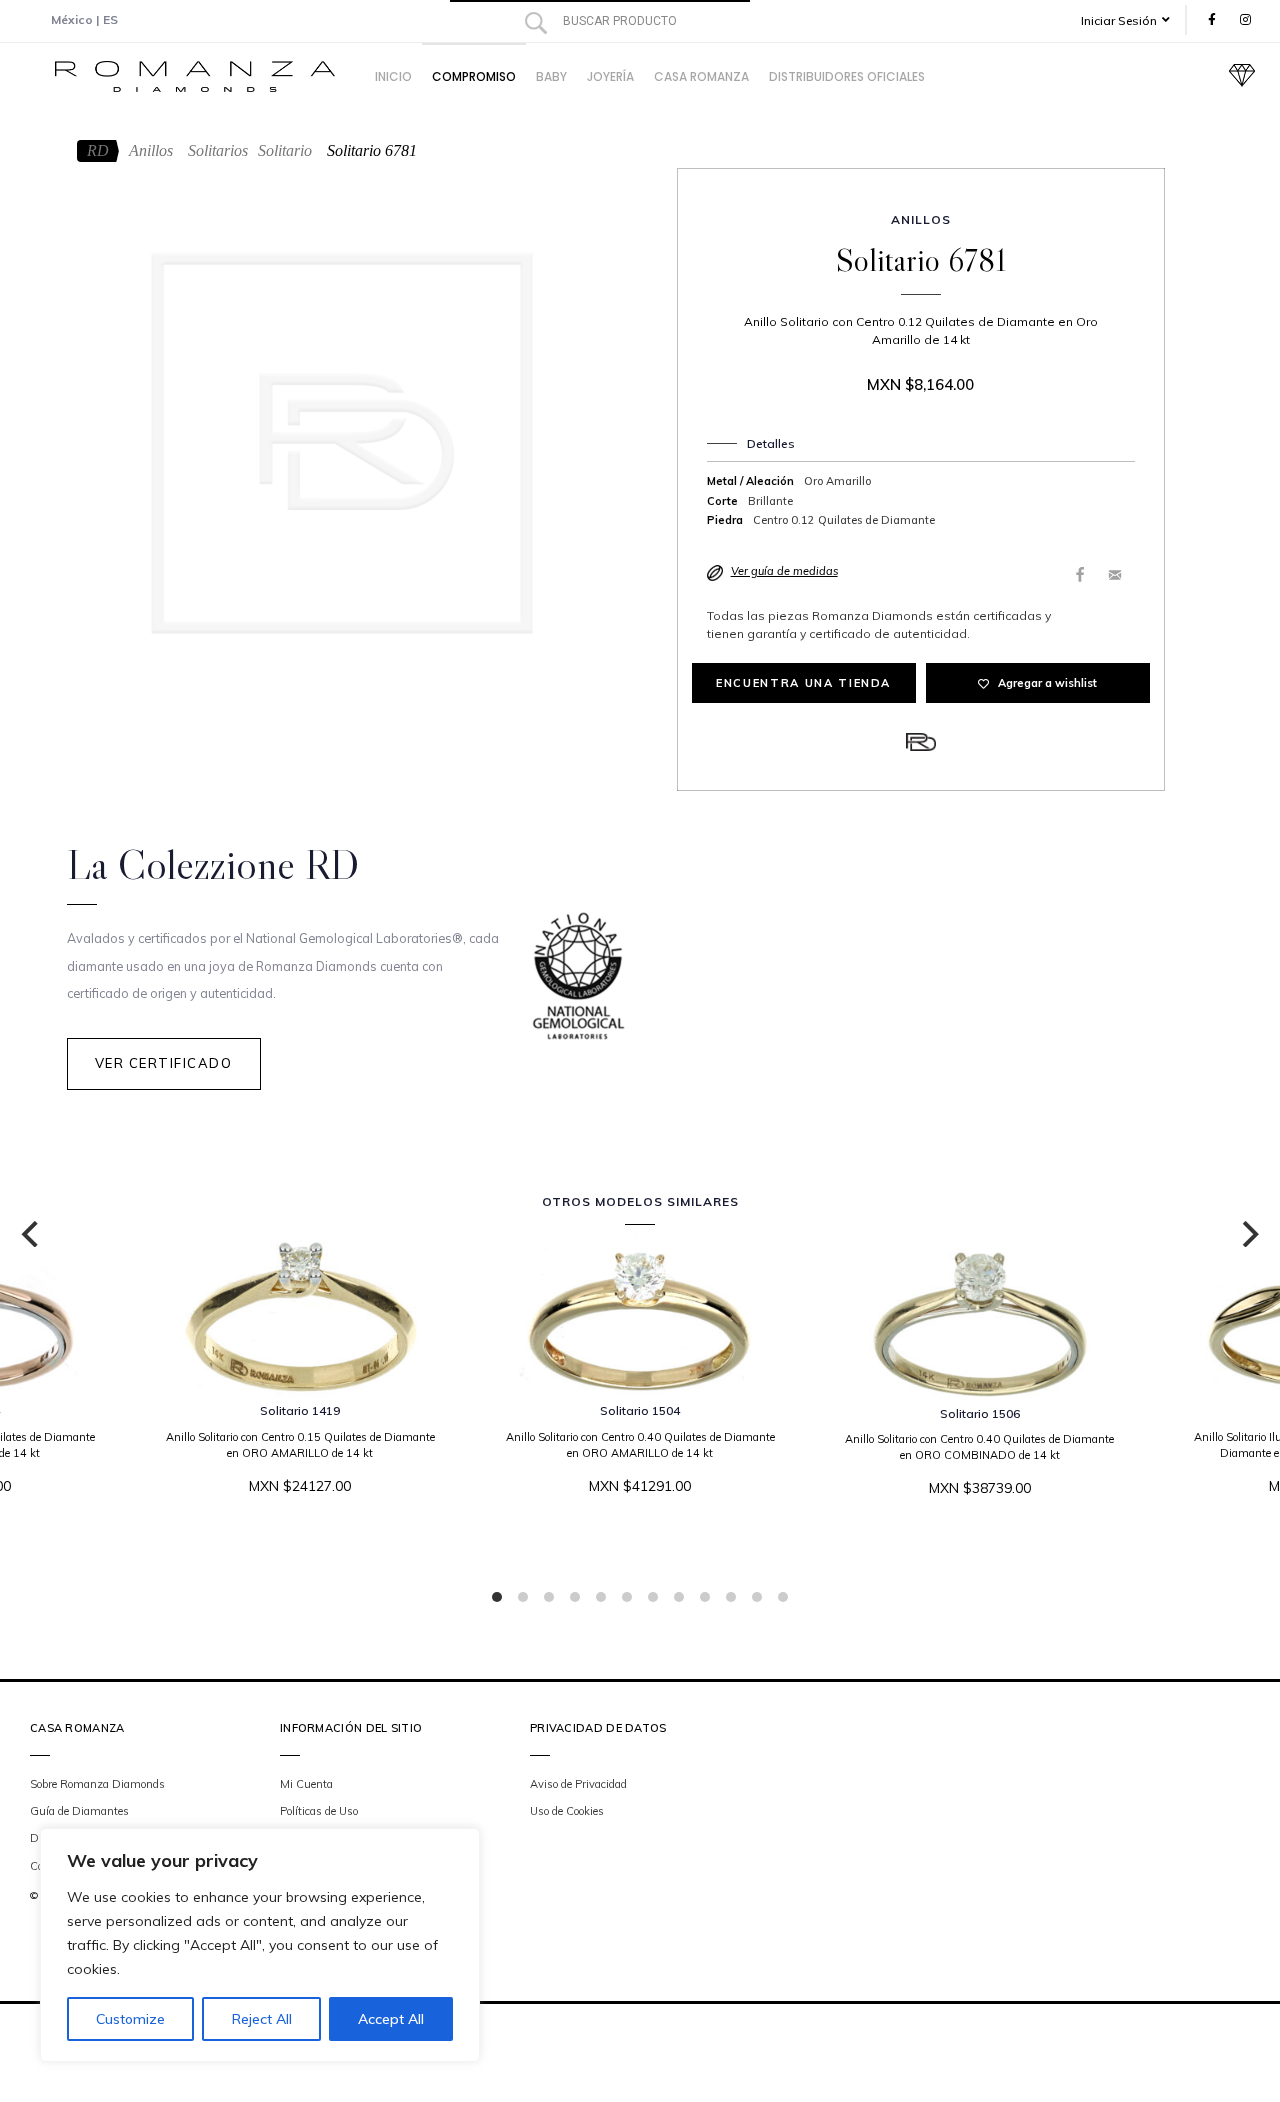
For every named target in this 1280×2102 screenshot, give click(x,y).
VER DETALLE (635, 1546)
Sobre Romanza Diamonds (97, 1784)
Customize (130, 2019)
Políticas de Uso (319, 1811)
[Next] (1248, 1234)
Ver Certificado (164, 1063)
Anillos (151, 150)
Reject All (262, 2019)
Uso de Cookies (567, 1811)
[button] (1132, 20)
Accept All (391, 2019)
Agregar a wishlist (1047, 683)
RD (98, 150)
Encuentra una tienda (803, 683)
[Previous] (32, 1234)
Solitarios (218, 150)
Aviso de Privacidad (578, 1784)
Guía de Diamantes (79, 1811)
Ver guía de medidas (784, 571)
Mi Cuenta (306, 1784)
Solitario (285, 150)
